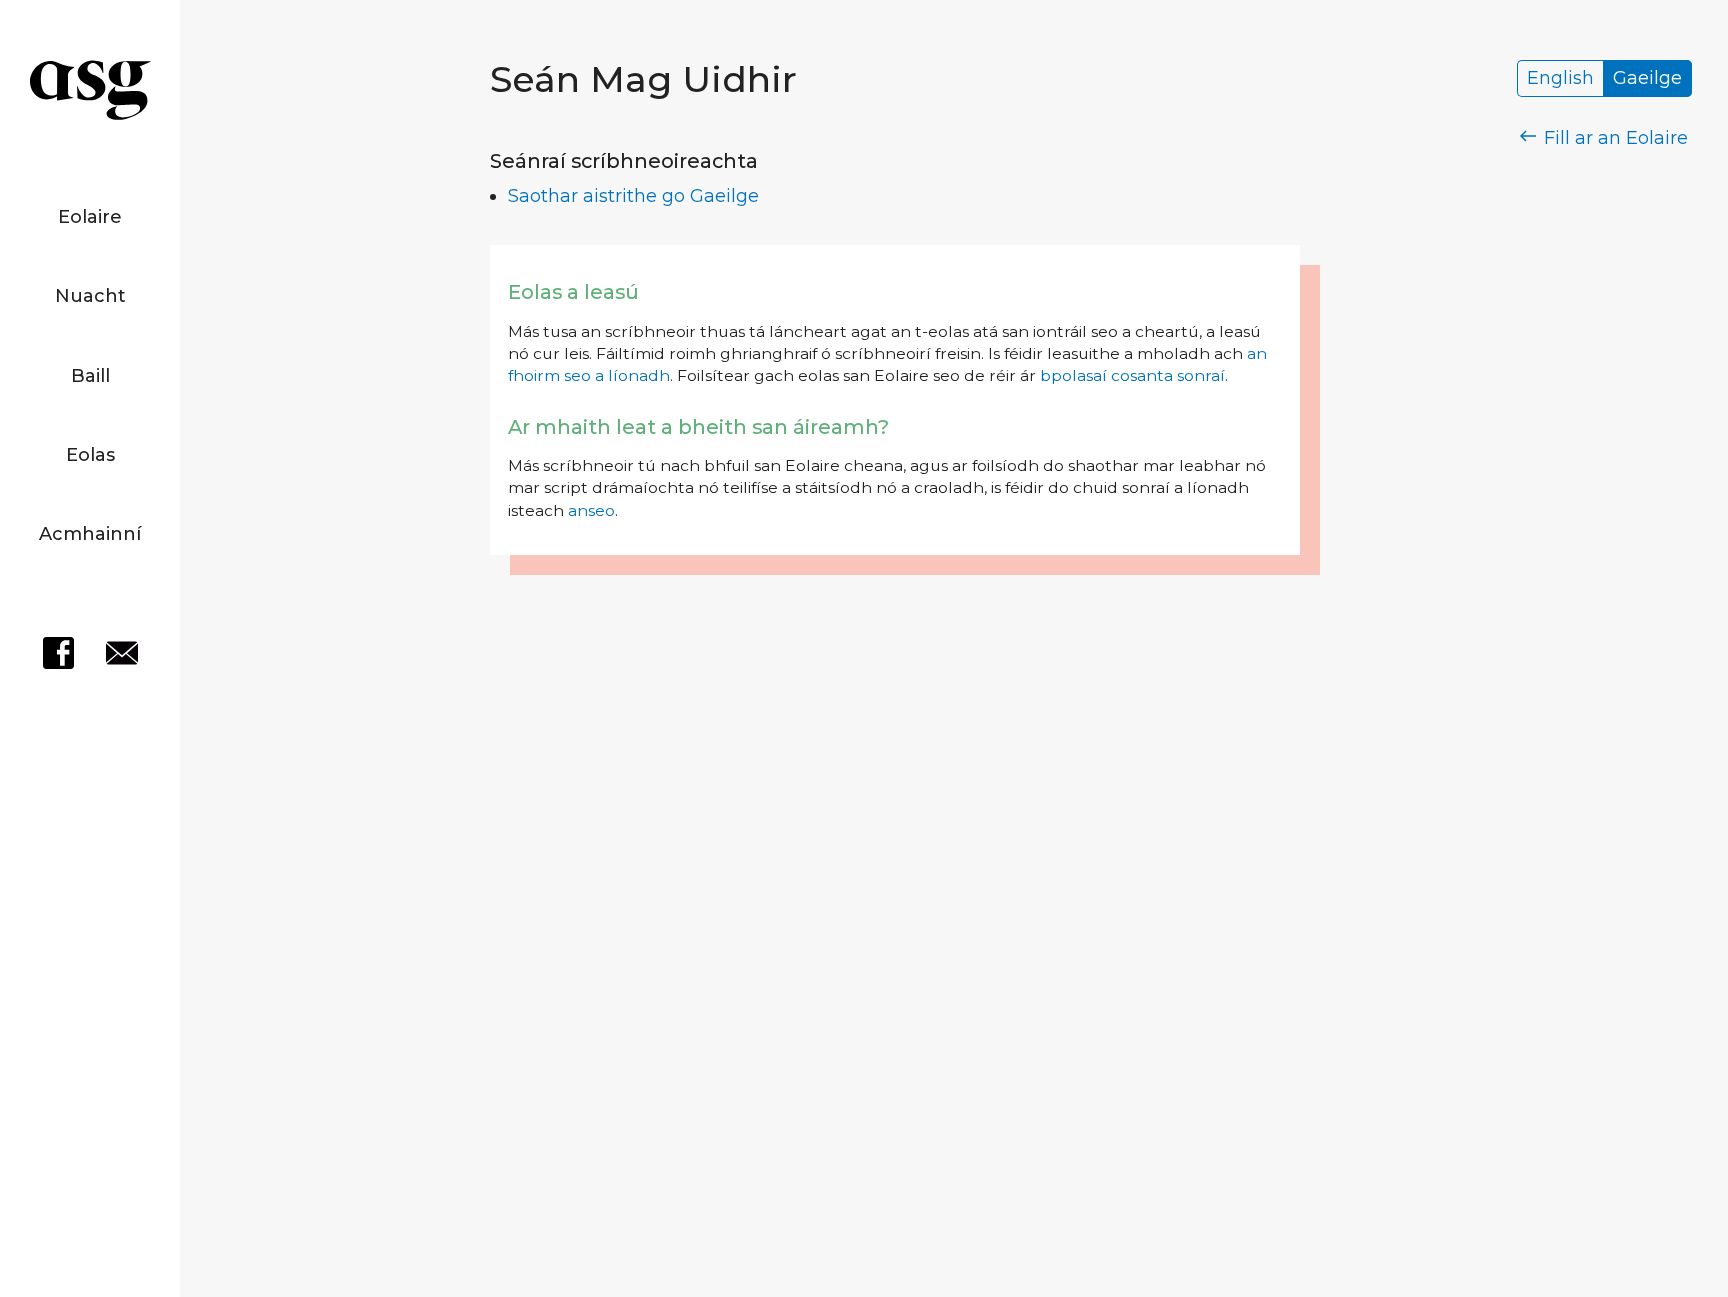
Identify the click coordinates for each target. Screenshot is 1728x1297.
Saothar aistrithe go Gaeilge (633, 196)
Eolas (90, 455)
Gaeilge (1647, 79)
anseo (591, 510)
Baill (90, 376)
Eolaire (90, 217)
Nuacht (90, 296)
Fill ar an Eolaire (1613, 138)
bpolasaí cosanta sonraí (1132, 375)
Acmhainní (90, 534)
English (1560, 79)
